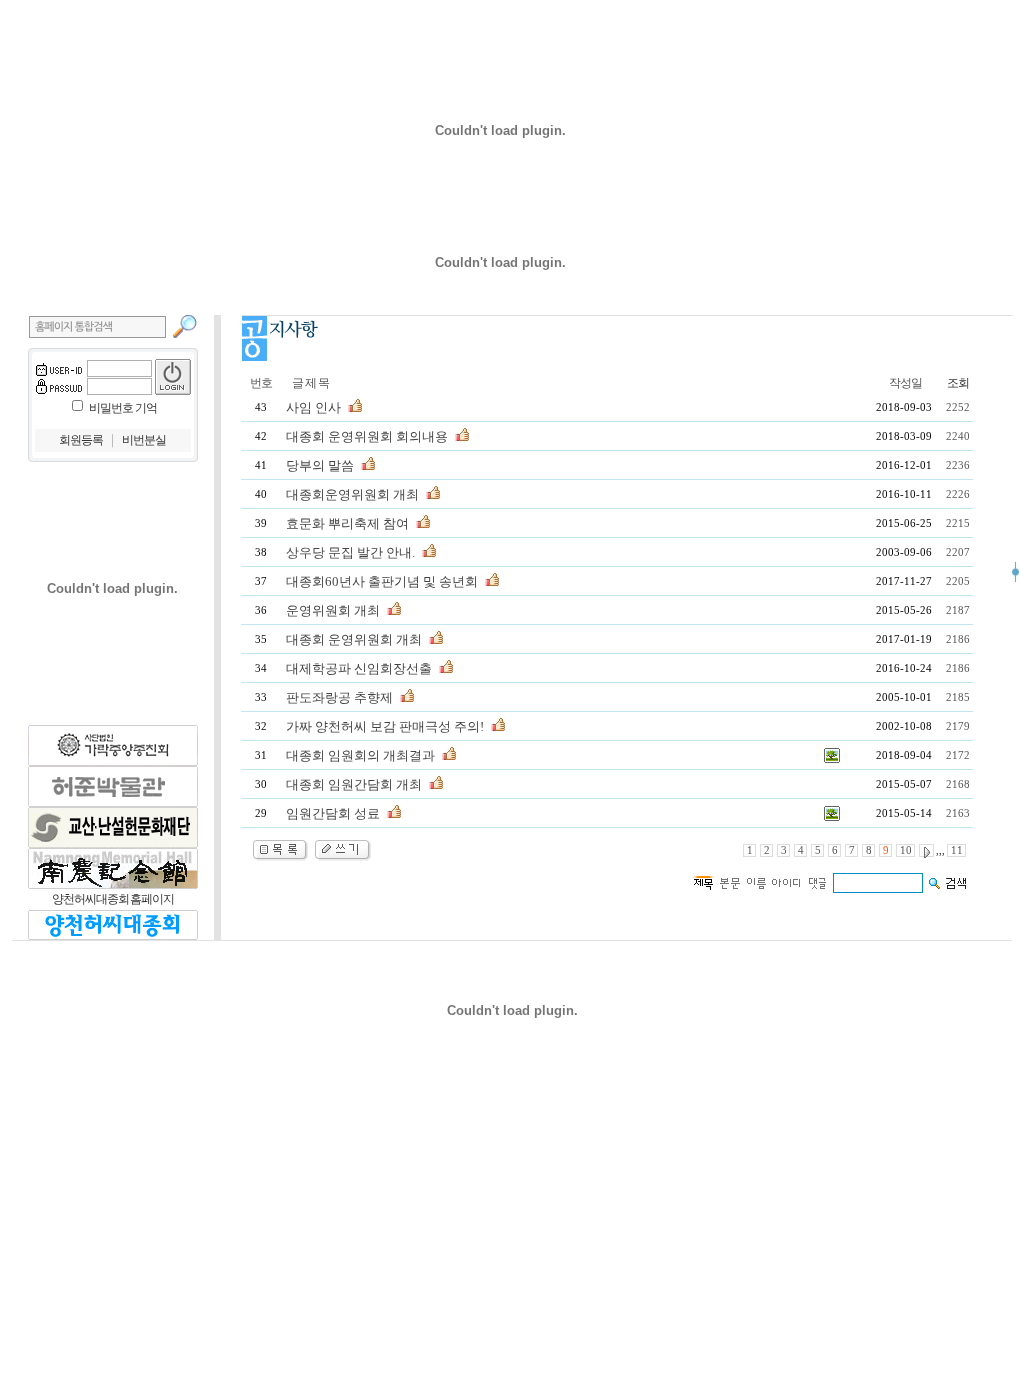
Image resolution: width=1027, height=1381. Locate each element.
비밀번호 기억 (123, 408)
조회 (958, 383)
